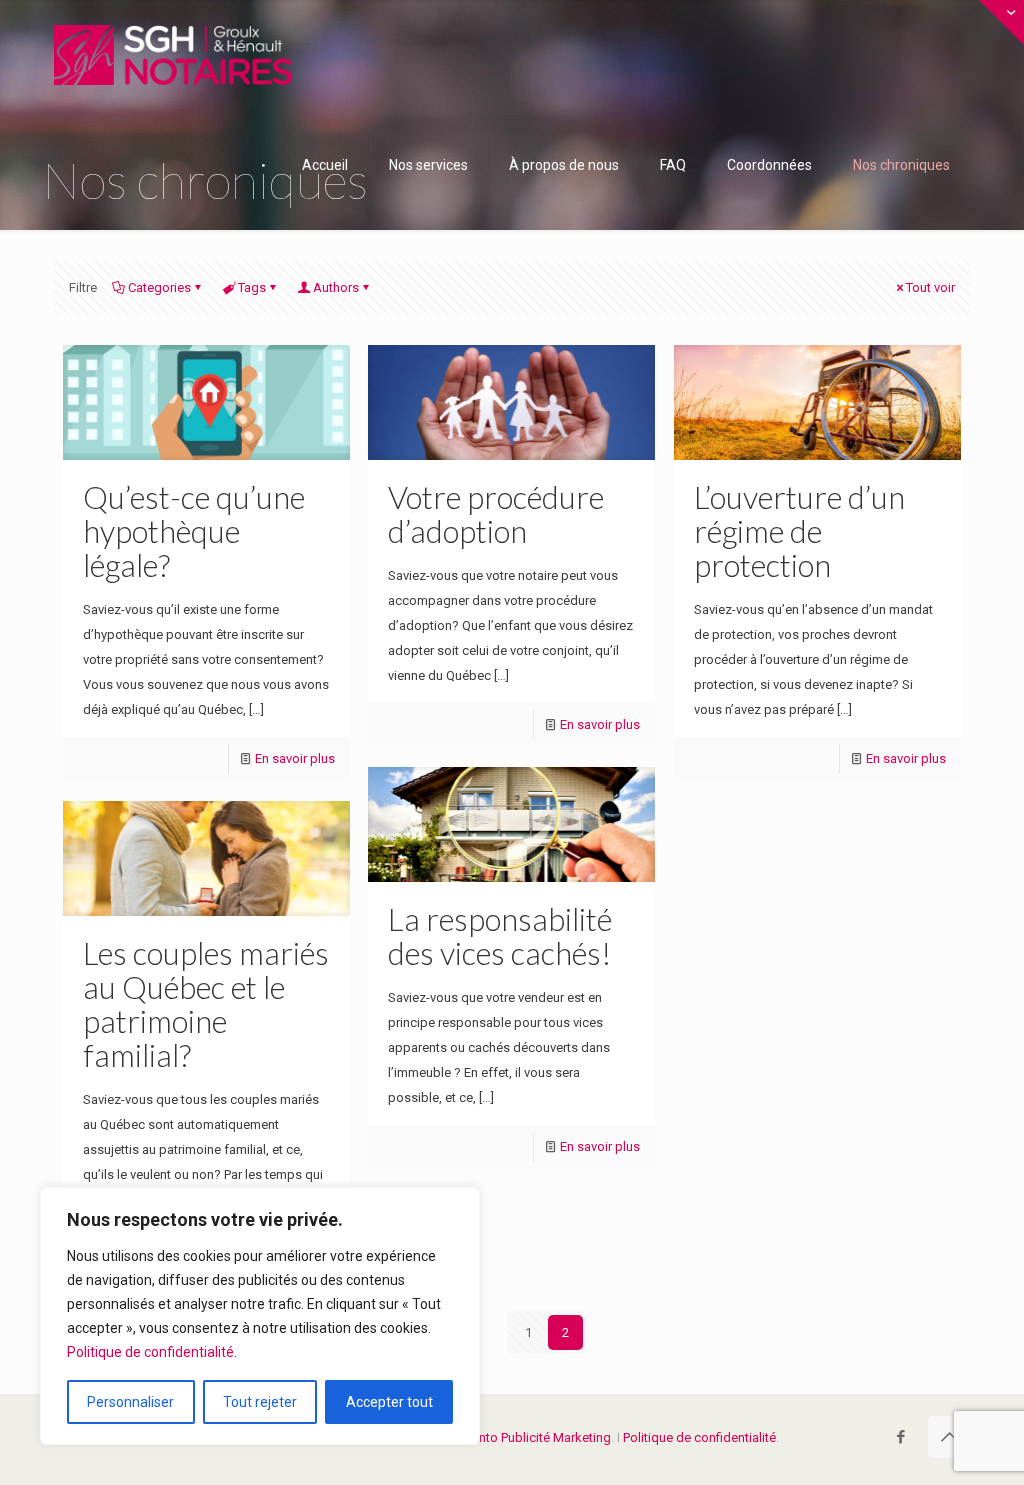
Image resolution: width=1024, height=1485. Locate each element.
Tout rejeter (260, 1402)
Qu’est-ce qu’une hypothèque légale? (194, 531)
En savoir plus (295, 758)
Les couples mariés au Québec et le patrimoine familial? (206, 1004)
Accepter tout (389, 1402)
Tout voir (930, 287)
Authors (336, 287)
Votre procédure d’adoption (496, 514)
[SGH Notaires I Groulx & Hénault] (173, 55)
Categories (159, 287)
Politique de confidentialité (150, 1352)
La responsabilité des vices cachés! (500, 936)
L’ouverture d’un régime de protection (799, 531)
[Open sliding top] (1001, 22)
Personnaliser (130, 1402)
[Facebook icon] (900, 1437)
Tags (252, 287)
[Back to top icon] (949, 1437)
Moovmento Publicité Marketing (519, 1437)
